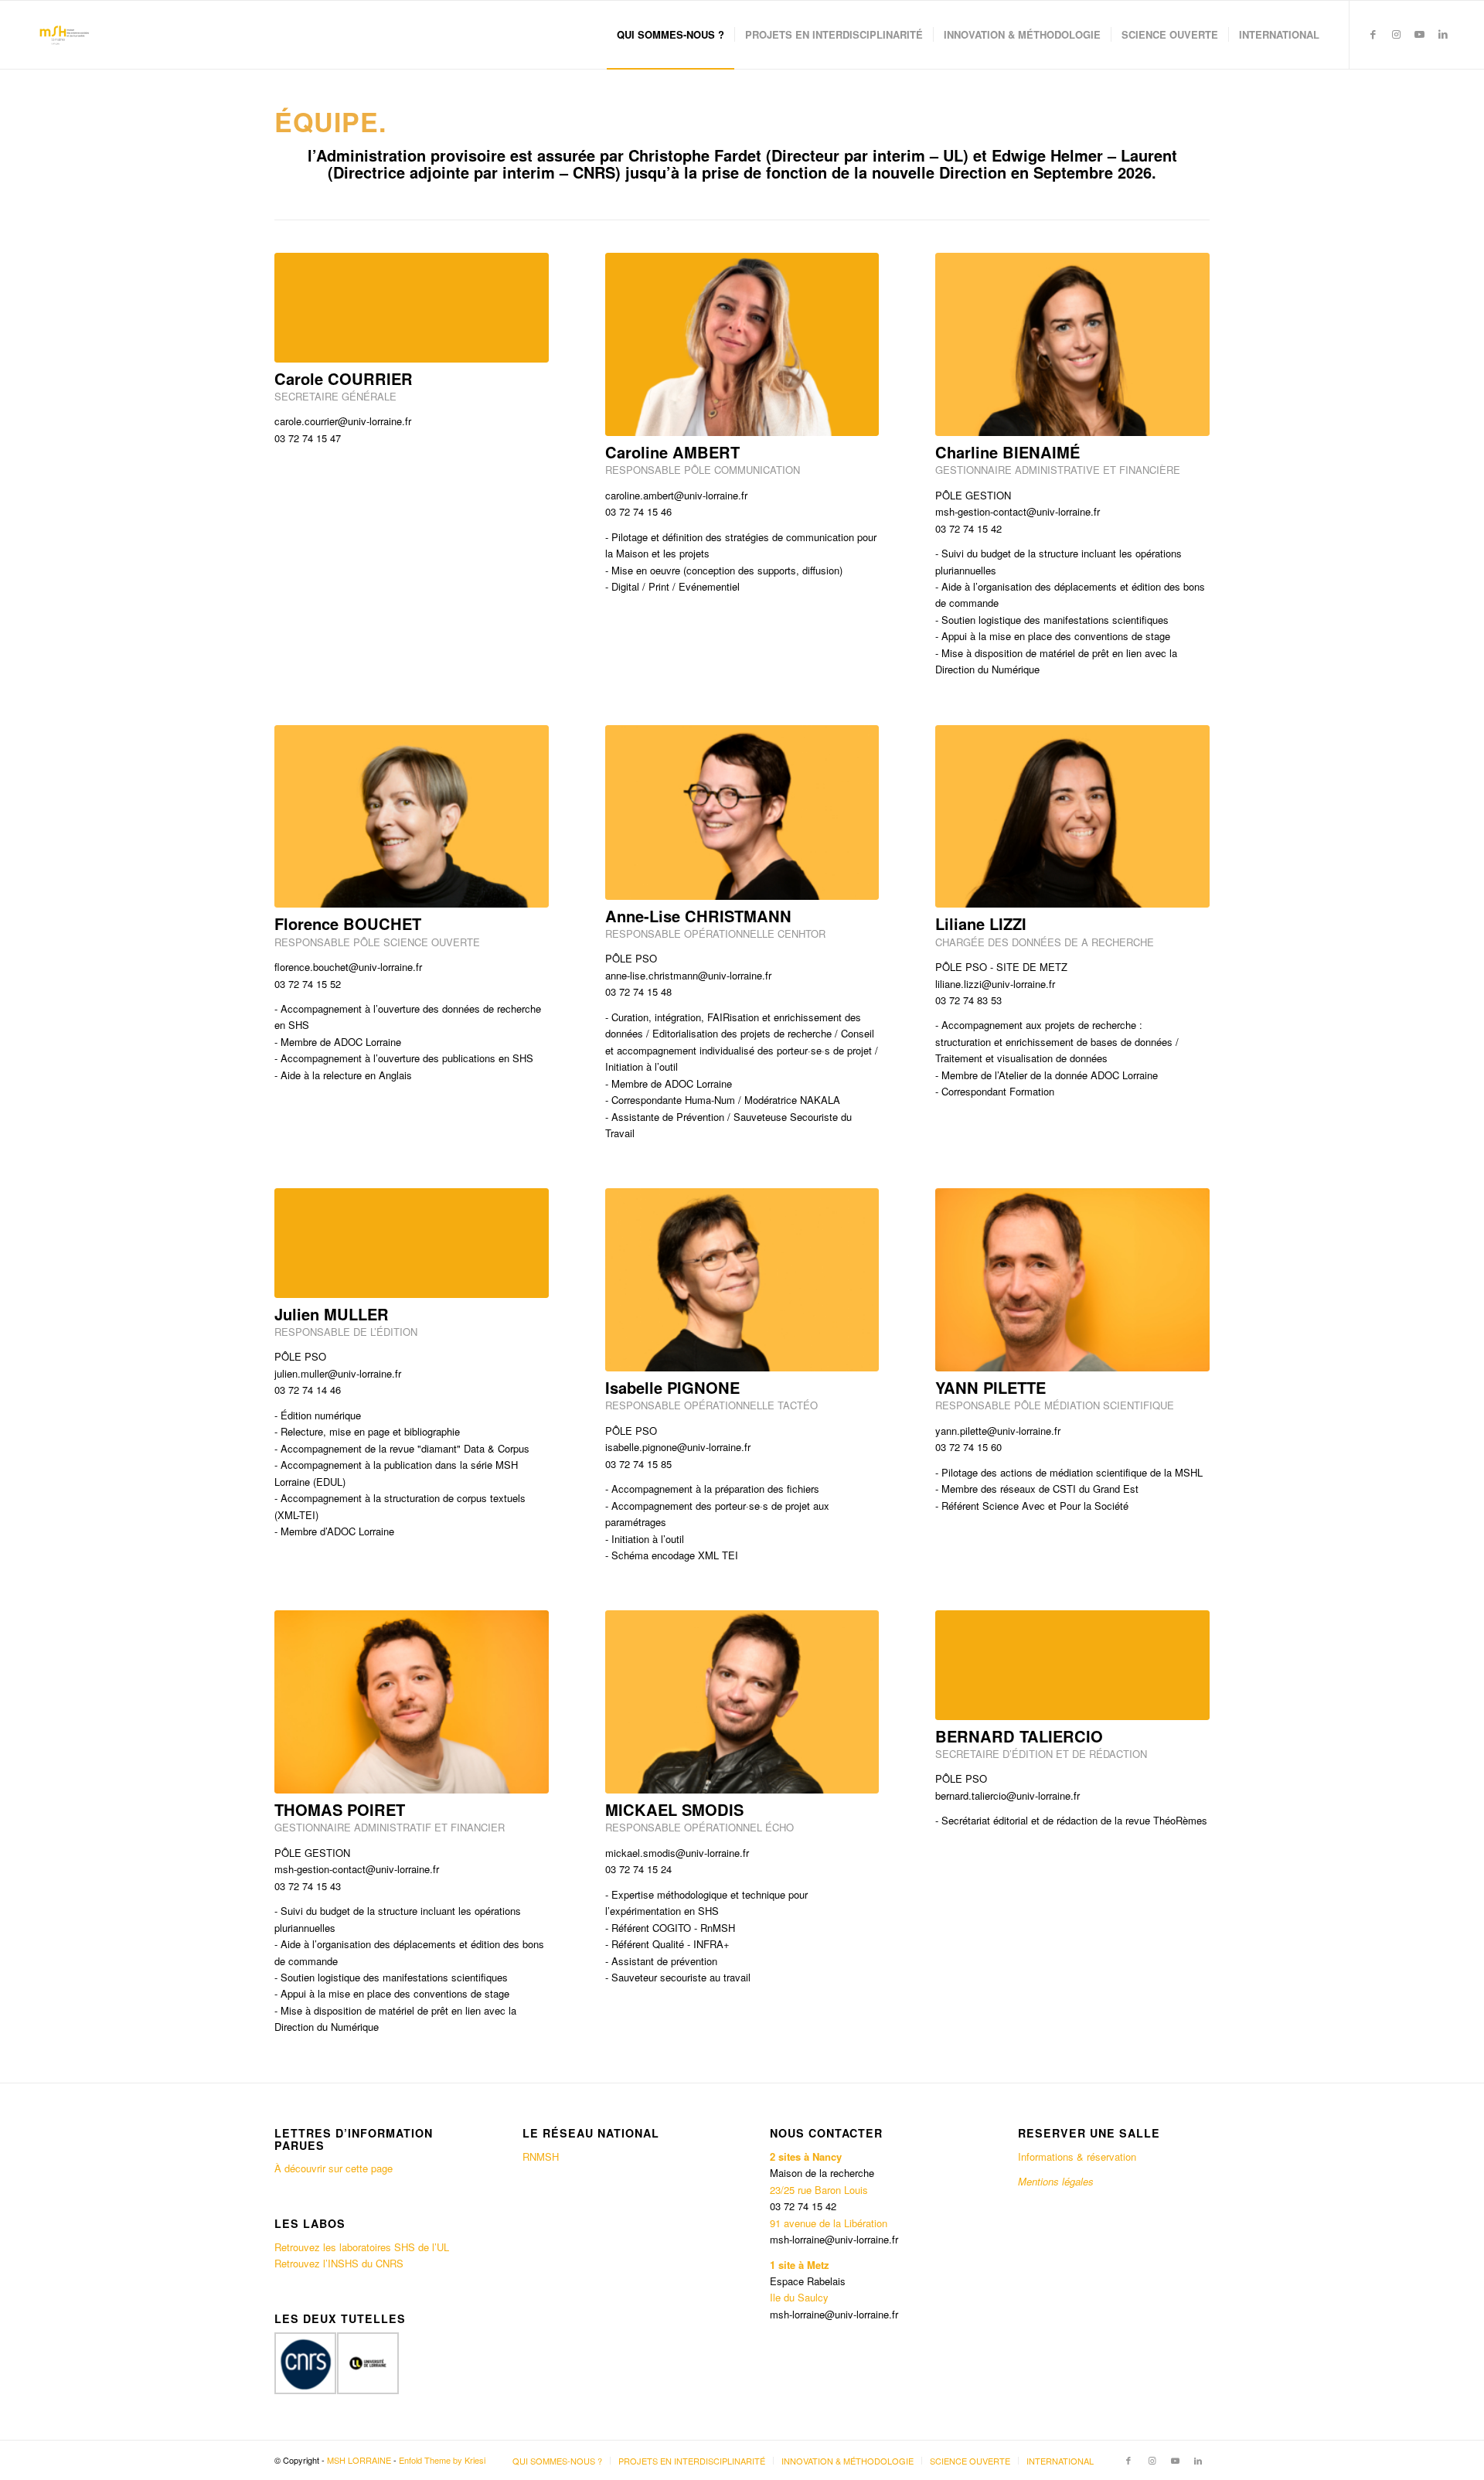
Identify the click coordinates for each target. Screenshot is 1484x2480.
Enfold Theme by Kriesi (442, 2460)
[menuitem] (671, 35)
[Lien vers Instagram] (1397, 34)
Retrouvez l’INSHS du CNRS (339, 2263)
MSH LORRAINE (359, 2460)
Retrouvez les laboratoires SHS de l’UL (362, 2247)
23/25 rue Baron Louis (819, 2190)
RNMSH (541, 2156)
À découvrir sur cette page (334, 2168)
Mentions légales (1057, 2181)
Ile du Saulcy (799, 2297)
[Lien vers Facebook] (1373, 34)
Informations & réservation (1077, 2156)
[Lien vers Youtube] (1420, 34)
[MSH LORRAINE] (63, 35)
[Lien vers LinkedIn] (1443, 34)
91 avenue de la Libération (829, 2223)
